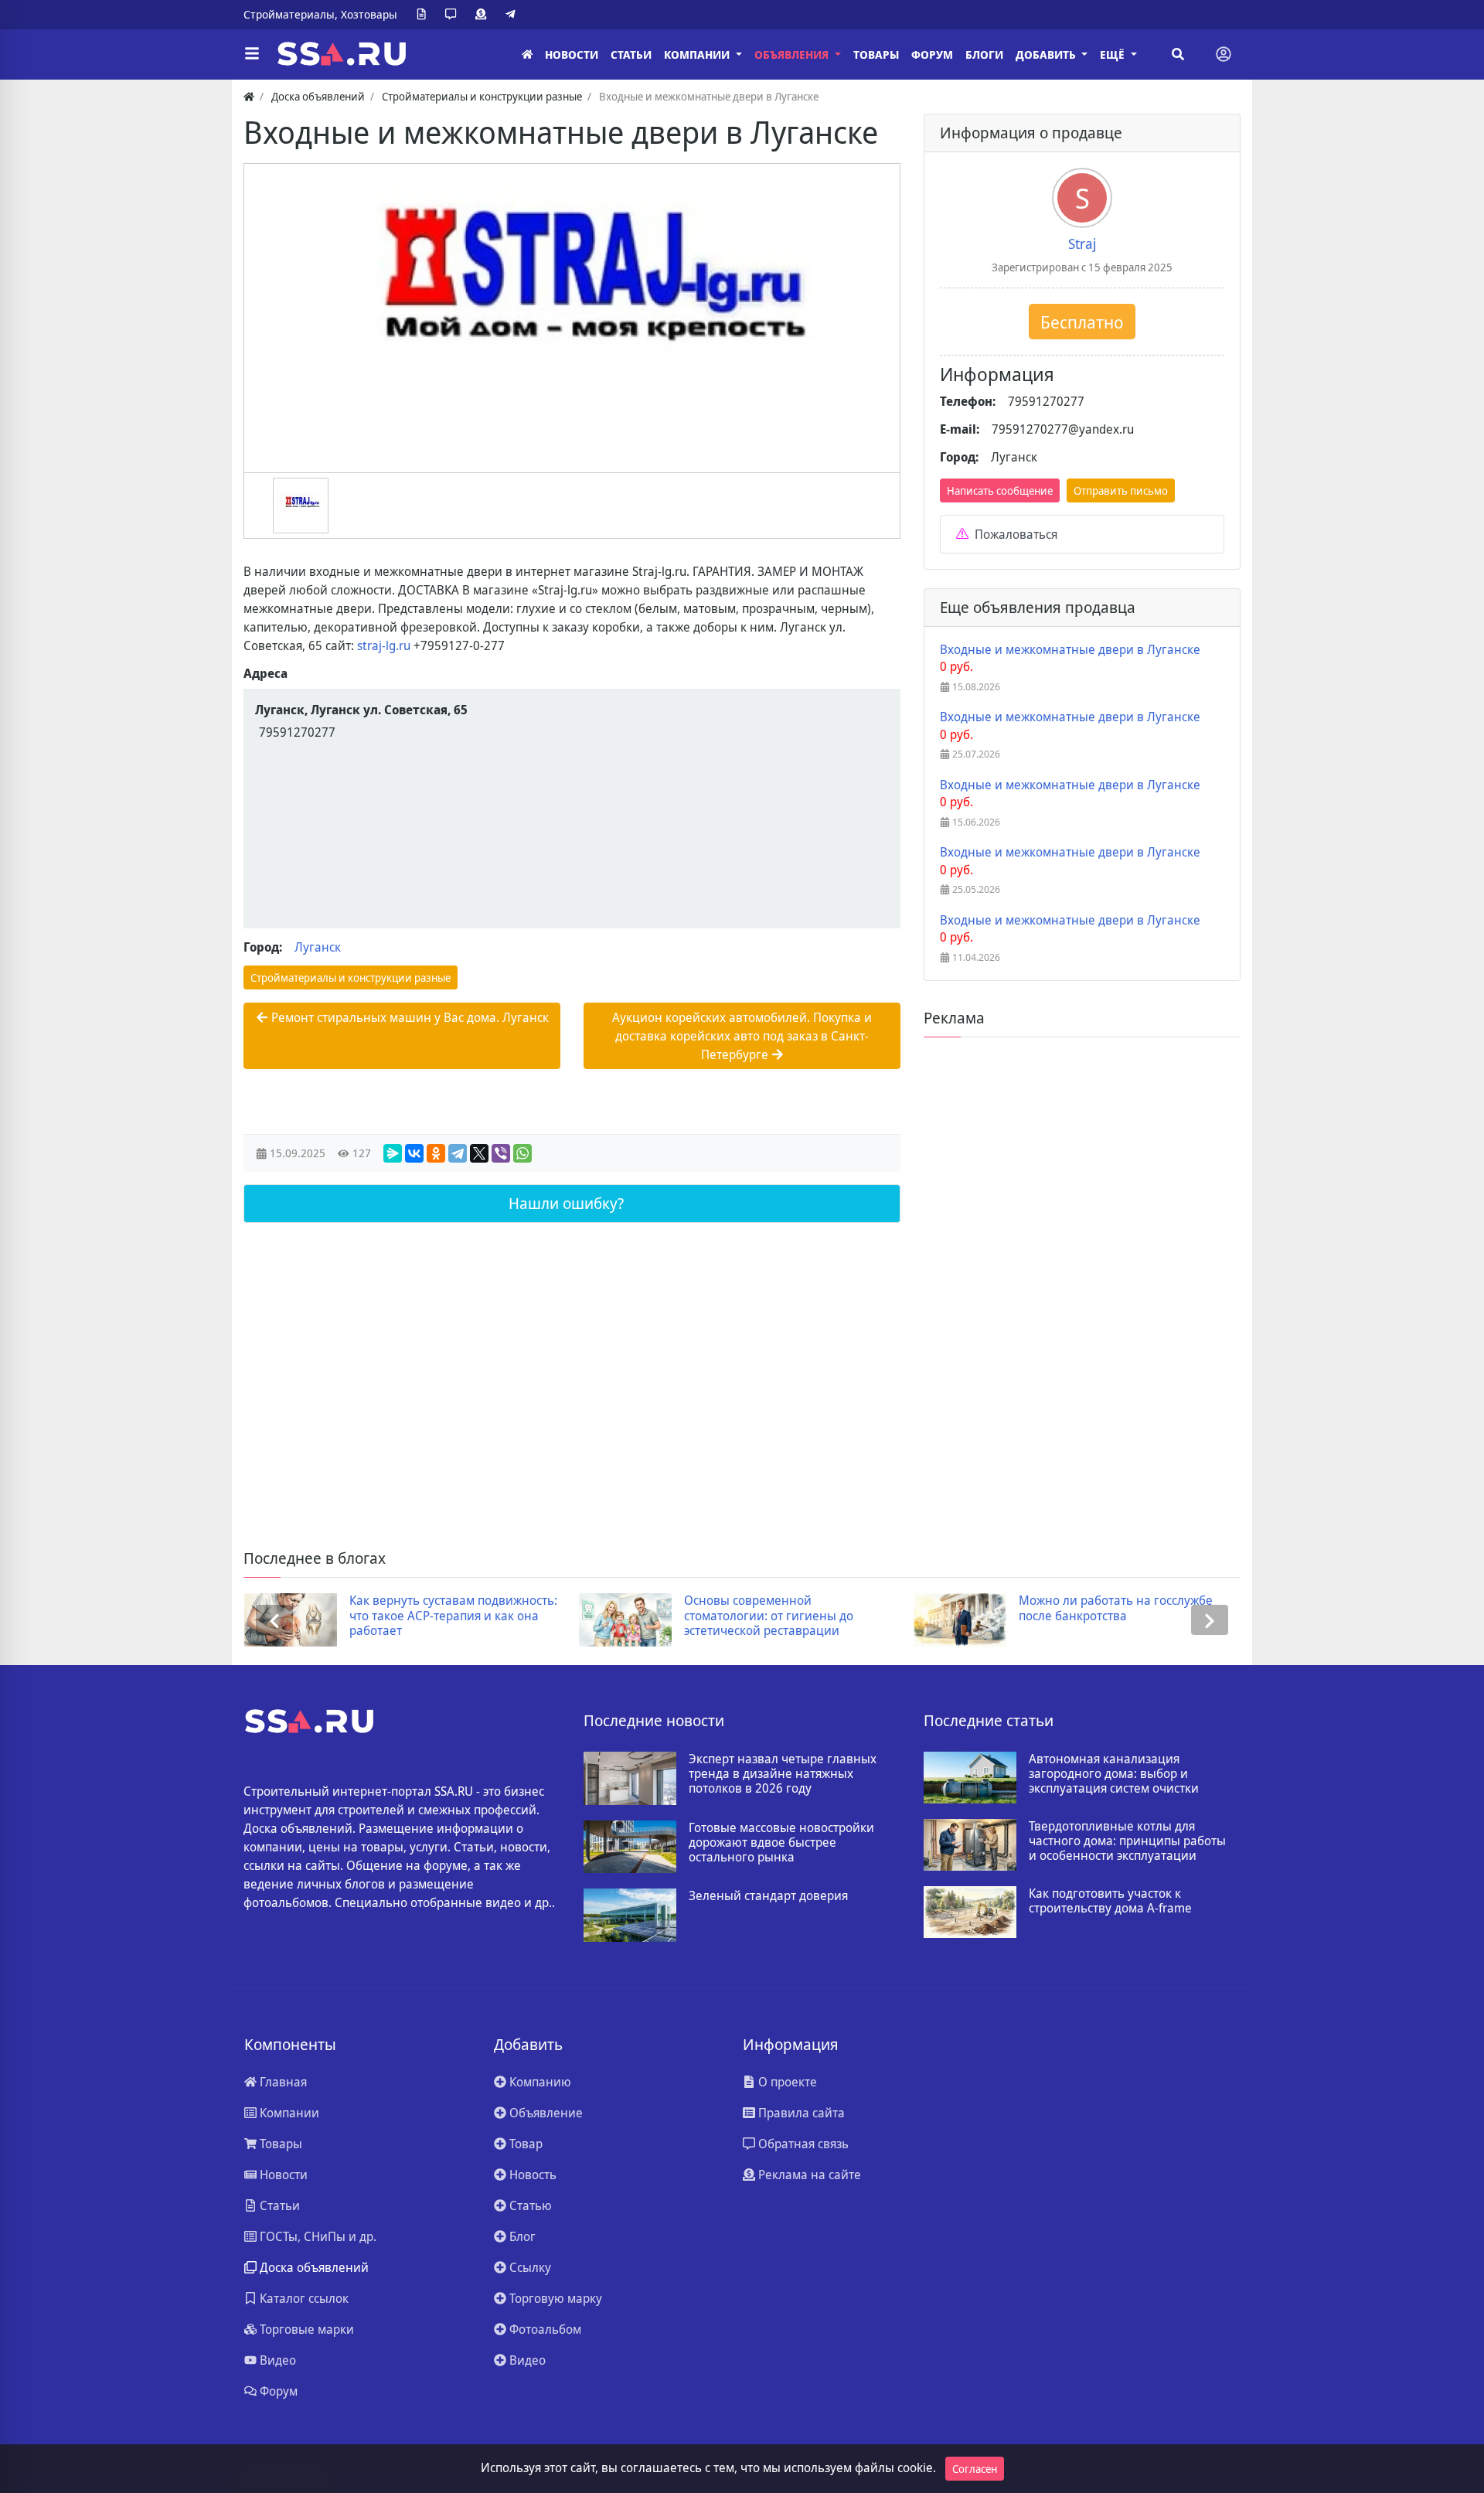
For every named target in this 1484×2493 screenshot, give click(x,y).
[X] (479, 1153)
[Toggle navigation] (1224, 54)
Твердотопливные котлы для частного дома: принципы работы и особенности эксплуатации (1127, 1841)
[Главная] (527, 54)
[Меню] (252, 54)
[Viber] (501, 1153)
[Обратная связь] (454, 15)
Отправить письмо (1121, 490)
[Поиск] (1178, 54)
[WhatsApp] (522, 1153)
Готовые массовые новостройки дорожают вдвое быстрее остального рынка (781, 1843)
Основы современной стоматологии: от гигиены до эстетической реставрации (769, 1616)
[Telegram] (513, 15)
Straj (1082, 244)
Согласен (975, 2469)
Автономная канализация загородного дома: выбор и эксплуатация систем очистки (1114, 1774)
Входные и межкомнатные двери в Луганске (1070, 650)
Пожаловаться (1014, 534)
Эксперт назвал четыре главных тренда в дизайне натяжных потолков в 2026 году (783, 1774)
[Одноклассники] (436, 1153)
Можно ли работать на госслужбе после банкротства (1116, 1608)
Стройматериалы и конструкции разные (351, 977)
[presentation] (274, 1620)
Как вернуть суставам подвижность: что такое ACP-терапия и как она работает (453, 1616)
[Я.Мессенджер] (393, 1153)
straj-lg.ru (384, 645)
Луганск (318, 947)
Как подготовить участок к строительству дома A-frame (1110, 1901)
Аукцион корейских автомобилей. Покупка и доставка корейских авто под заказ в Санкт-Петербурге (742, 1036)
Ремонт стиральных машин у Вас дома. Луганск (408, 1017)
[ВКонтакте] (414, 1153)
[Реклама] (484, 15)
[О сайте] (424, 15)
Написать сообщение (1000, 490)
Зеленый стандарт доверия (768, 1896)
